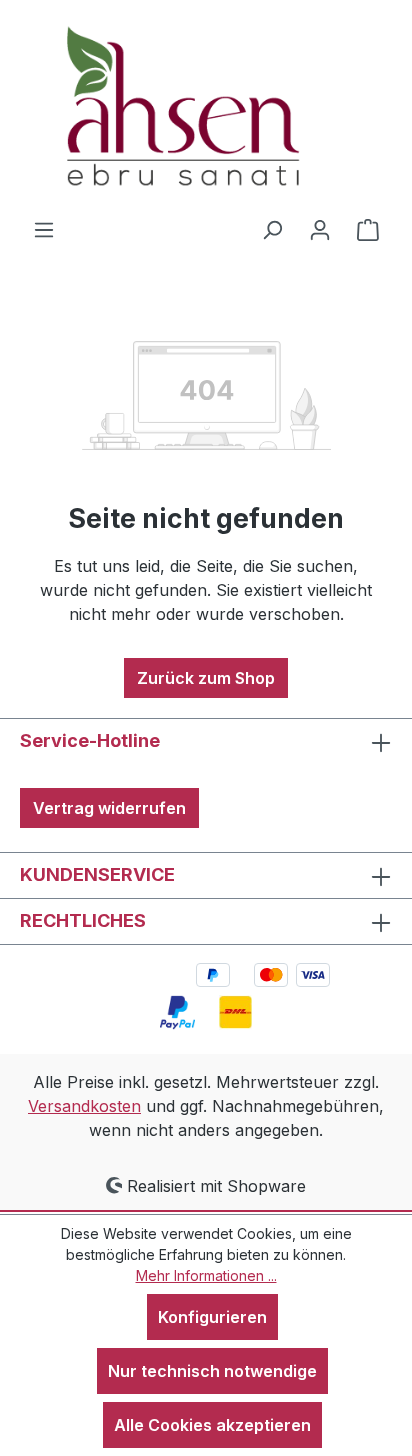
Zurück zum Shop (206, 678)
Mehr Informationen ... (206, 1275)
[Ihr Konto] (320, 229)
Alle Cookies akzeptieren (212, 1425)
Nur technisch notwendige (212, 1371)
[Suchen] (272, 229)
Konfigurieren (212, 1317)
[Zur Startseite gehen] (206, 108)
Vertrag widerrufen (109, 808)
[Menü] (44, 229)
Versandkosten (84, 1106)
